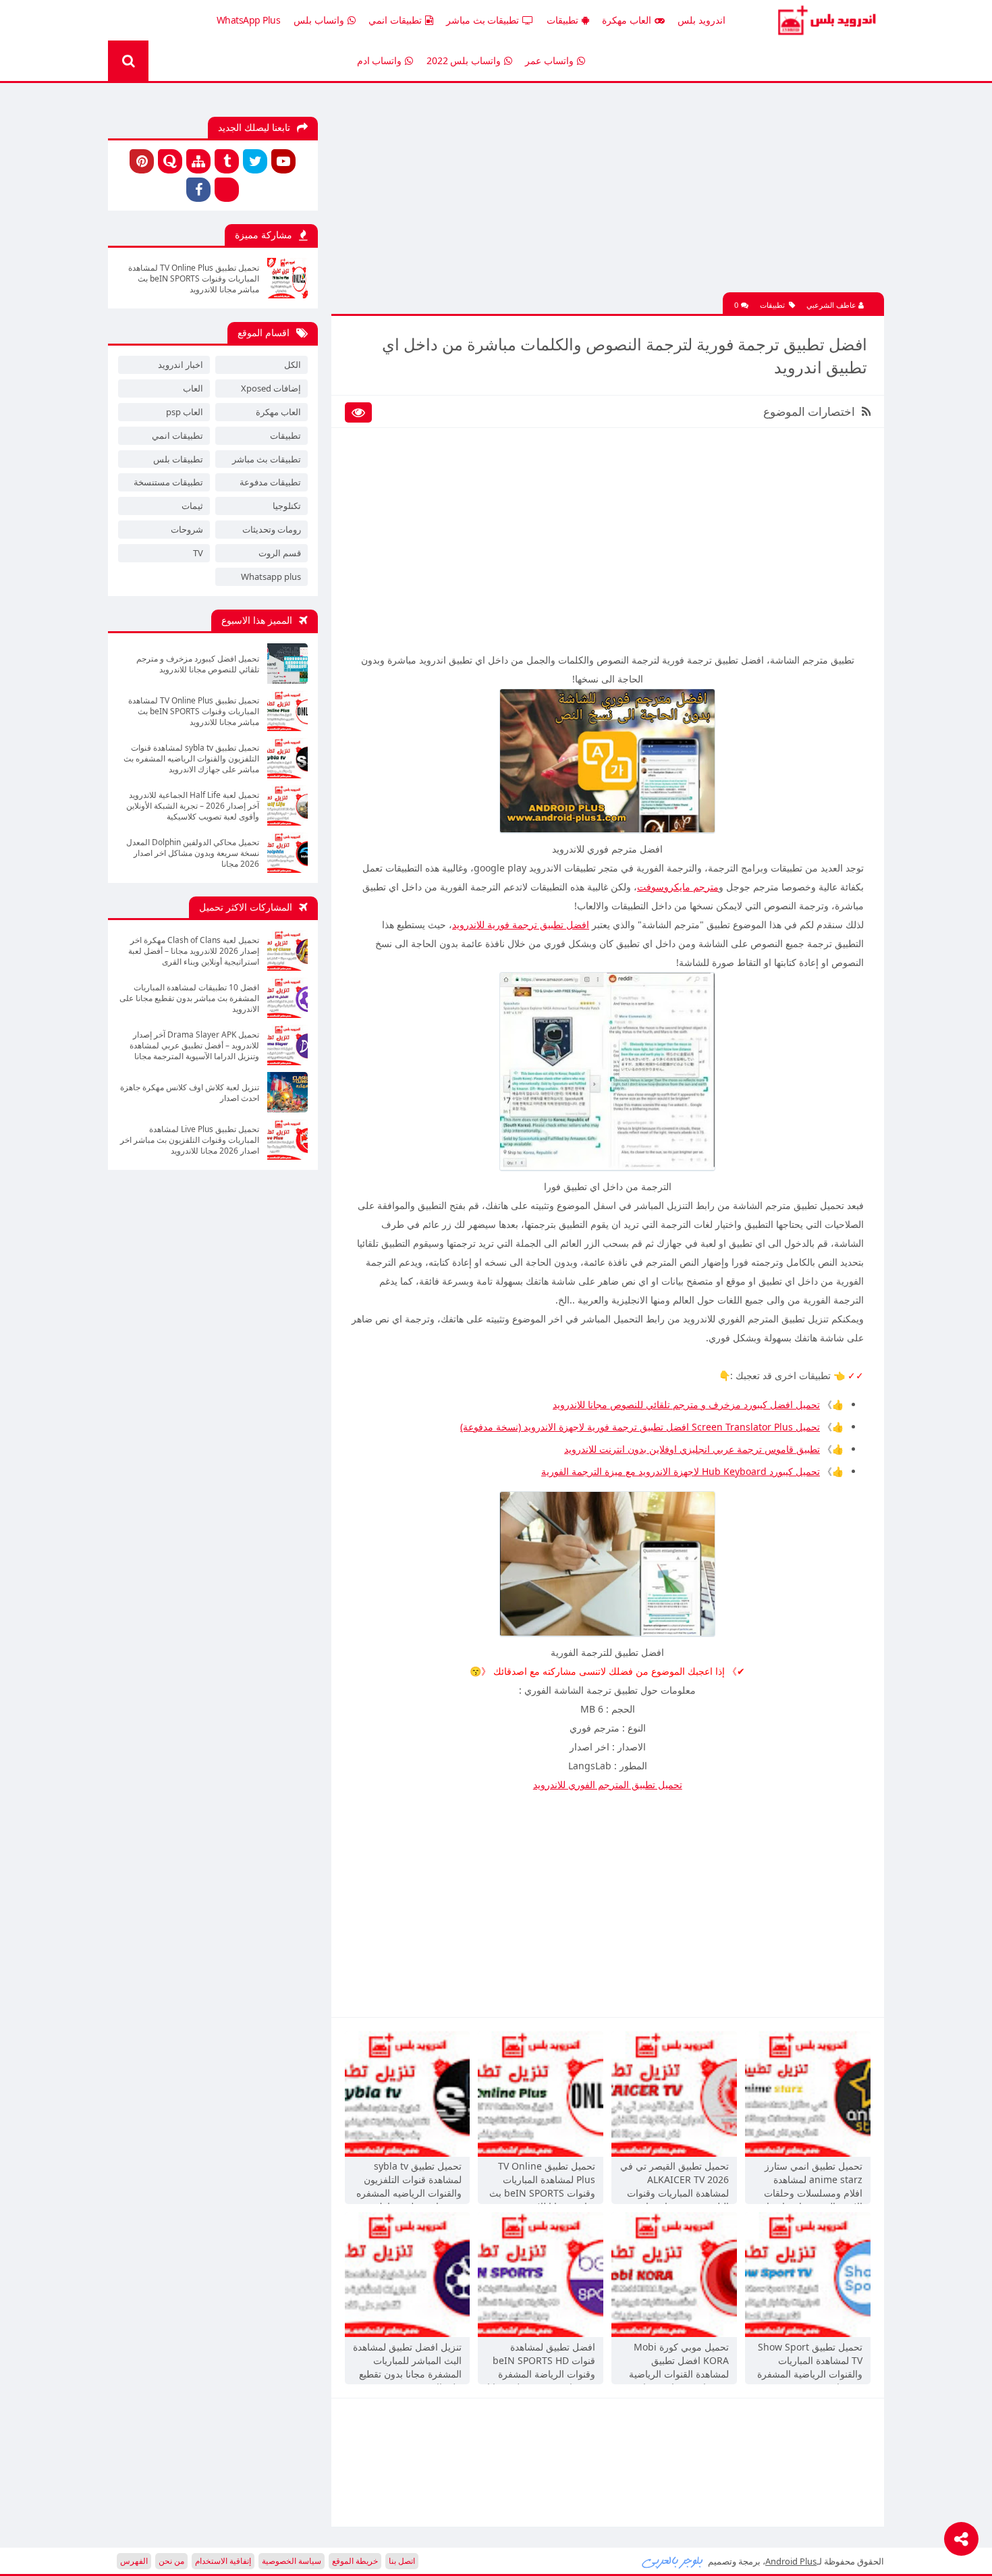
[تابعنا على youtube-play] (283, 161)
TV (198, 553)
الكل (293, 365)
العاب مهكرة (627, 20)
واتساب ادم (380, 60)
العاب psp (185, 412)
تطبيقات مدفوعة (270, 482)
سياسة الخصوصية (292, 2561)
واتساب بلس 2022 (464, 60)
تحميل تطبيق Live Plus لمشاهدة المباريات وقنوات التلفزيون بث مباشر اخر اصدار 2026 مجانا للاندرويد (190, 1140)
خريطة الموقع (355, 2561)
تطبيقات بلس (178, 459)
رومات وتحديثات (272, 529)
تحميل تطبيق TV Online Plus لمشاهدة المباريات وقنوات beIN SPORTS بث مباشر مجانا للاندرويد (542, 2181)
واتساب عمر (549, 60)
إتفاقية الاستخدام (223, 2561)
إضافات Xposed (271, 388)
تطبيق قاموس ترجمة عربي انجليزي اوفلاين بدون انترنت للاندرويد (692, 1449)
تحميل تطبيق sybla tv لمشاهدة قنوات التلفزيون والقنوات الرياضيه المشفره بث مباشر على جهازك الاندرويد (409, 2181)
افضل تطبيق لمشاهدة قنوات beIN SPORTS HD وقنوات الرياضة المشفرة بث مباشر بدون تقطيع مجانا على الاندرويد (541, 2362)
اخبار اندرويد (181, 365)
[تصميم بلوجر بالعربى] (673, 2561)
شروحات (187, 529)
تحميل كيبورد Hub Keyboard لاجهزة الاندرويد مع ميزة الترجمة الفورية (681, 1471)
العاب (193, 388)
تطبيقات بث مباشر (483, 20)
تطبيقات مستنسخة (168, 482)
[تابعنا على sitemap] (198, 161)
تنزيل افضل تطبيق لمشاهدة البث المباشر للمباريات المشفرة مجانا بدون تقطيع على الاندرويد (407, 2362)
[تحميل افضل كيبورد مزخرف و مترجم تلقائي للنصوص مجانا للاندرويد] (287, 664)
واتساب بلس (319, 20)
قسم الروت (280, 553)
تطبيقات (562, 20)
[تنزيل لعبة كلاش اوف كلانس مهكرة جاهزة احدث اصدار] (287, 1092)
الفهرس (134, 2561)
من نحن (171, 2561)
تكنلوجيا (287, 506)
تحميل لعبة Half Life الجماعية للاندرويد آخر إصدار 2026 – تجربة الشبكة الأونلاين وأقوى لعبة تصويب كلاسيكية (193, 806)
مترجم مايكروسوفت (678, 887)
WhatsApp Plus (249, 20)
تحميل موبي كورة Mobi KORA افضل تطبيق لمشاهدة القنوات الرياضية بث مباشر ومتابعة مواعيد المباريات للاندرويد (679, 2362)
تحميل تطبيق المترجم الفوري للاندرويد (608, 1785)
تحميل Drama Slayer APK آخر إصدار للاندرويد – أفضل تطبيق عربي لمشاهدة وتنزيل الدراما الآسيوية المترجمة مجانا (194, 1046)
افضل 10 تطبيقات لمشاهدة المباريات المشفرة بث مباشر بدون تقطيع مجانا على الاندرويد (189, 998)
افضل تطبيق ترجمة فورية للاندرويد (521, 924)
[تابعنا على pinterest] (142, 161)
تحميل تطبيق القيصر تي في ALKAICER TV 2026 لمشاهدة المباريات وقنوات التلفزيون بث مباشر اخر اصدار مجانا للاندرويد (674, 2181)
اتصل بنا (402, 2561)
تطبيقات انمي (395, 20)
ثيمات (192, 506)
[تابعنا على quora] (170, 161)
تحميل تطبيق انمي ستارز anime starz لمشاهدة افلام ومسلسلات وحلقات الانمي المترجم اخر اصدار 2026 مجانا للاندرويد (812, 2181)
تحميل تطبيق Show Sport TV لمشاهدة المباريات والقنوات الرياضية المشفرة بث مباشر (810, 2362)
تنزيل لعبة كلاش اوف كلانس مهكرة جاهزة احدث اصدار (190, 1093)
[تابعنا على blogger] (227, 190)
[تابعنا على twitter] (255, 161)
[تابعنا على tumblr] (227, 161)
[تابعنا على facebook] (198, 190)
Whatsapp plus (271, 576)
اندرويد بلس (701, 20)
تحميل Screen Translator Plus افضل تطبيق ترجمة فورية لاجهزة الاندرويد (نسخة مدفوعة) (640, 1427)
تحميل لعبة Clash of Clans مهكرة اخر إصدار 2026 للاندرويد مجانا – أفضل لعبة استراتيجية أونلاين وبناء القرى (194, 951)
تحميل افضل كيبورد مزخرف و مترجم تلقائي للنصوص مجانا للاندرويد (686, 1404)
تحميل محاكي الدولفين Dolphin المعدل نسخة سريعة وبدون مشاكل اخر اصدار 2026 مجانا (193, 853)
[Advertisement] (607, 198)
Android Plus (825, 20)
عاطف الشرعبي (832, 305)
